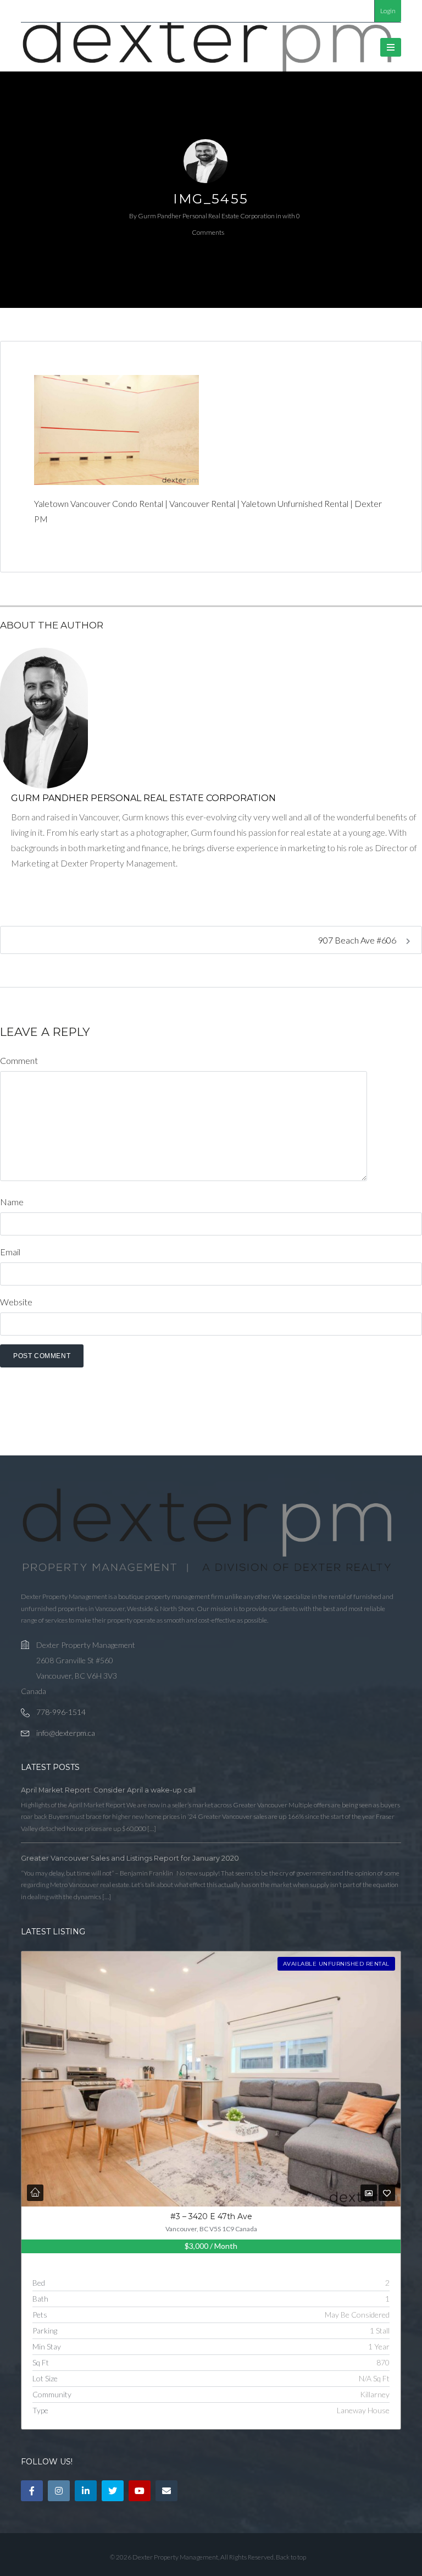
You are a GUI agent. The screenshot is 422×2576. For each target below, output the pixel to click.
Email (10, 1252)
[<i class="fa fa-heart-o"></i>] (387, 2193)
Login (388, 11)
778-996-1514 (61, 1712)
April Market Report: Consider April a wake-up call (108, 1790)
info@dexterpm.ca (66, 1733)
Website (16, 1302)
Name (12, 1202)
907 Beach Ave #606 (358, 940)
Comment (19, 1060)
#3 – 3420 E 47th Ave (211, 2216)
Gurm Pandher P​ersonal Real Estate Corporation (206, 216)
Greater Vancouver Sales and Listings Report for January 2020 (130, 1858)
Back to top (291, 2557)
